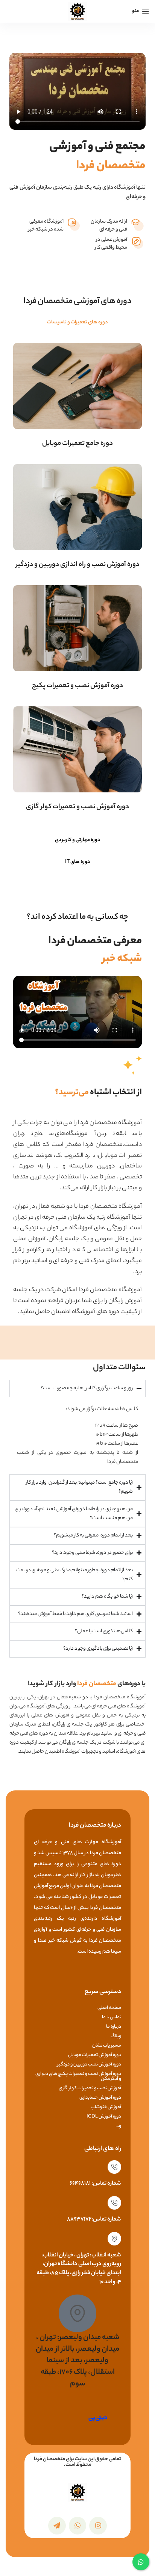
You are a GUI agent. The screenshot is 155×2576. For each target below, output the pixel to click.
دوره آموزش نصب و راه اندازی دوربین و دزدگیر (78, 565)
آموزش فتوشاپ (106, 2107)
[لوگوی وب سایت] (77, 11)
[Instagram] (98, 2526)
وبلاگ (116, 2036)
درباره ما (114, 2027)
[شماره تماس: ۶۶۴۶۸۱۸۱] (114, 2167)
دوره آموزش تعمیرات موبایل (95, 2055)
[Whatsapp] (78, 2526)
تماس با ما (112, 2017)
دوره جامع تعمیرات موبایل (77, 444)
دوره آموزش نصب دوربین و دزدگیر (89, 2065)
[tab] (77, 323)
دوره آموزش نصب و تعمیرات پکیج (77, 686)
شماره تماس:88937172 (94, 2220)
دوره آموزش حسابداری (100, 2098)
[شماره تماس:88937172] (114, 2203)
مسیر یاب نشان (107, 2046)
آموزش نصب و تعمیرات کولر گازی (90, 2088)
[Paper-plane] (57, 2526)
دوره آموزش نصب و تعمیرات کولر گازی (77, 807)
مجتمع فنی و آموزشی (97, 157)
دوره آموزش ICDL (104, 2117)
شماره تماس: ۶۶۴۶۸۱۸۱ (95, 2184)
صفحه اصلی (109, 2008)
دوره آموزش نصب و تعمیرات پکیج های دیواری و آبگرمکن (78, 2076)
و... (118, 2126)
